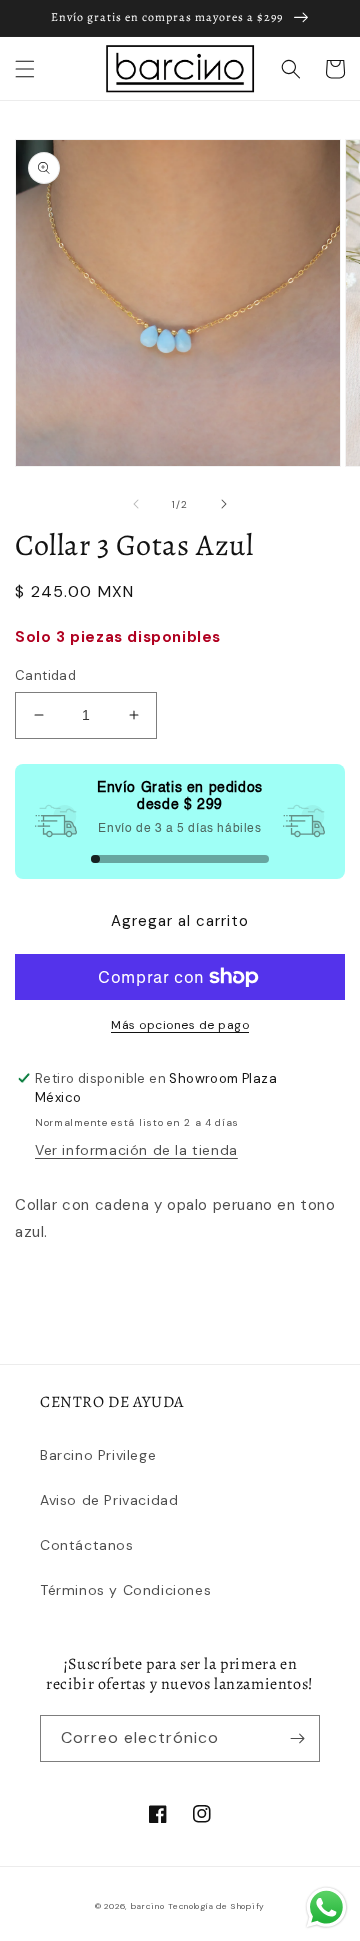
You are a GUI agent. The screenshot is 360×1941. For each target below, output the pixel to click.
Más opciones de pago (180, 1025)
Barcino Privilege (98, 1455)
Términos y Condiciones (125, 1590)
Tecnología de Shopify (216, 1906)
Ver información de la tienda (136, 1150)
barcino (148, 1906)
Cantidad (45, 675)
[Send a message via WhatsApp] (326, 1907)
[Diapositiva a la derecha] (224, 504)
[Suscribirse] (297, 1738)
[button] (25, 69)
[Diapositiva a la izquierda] (136, 504)
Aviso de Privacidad (109, 1500)
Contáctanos (87, 1545)
